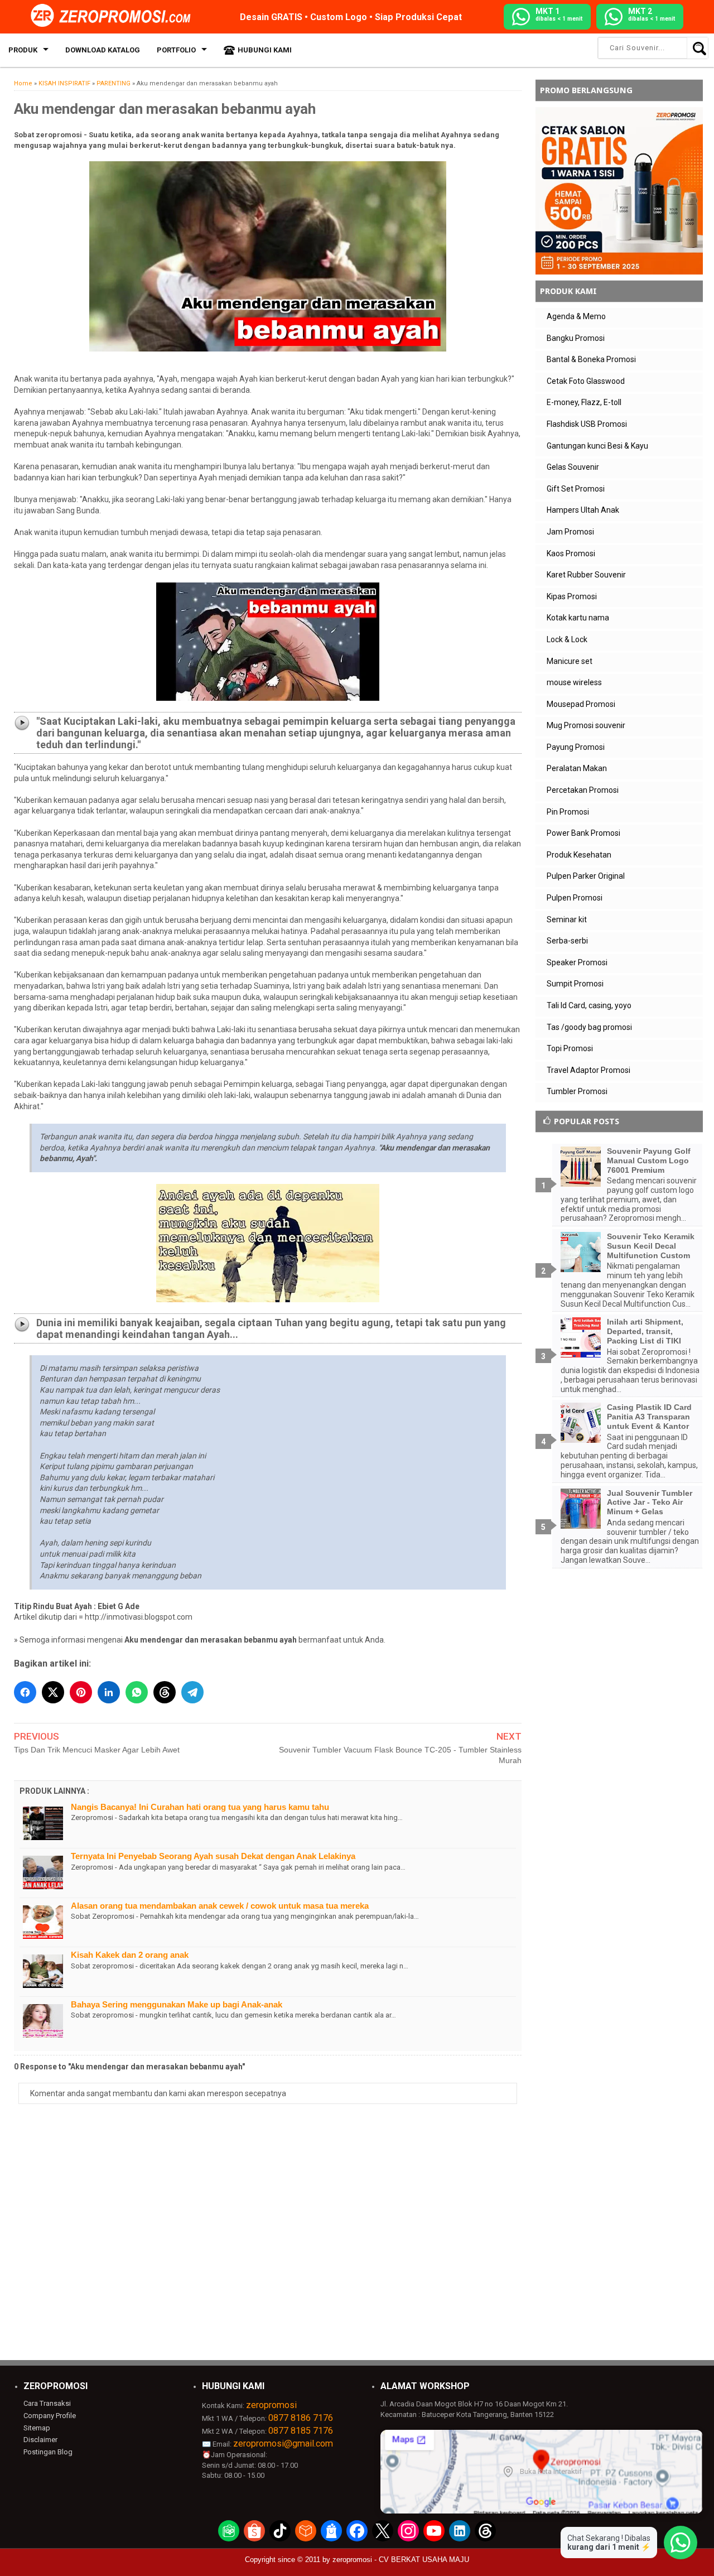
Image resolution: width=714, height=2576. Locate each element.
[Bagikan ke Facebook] (25, 1692)
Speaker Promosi (577, 962)
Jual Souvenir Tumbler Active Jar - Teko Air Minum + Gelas (650, 1503)
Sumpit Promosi (575, 984)
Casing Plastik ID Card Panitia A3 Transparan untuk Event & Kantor (649, 1417)
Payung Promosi (576, 747)
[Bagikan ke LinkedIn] (109, 1692)
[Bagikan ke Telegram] (192, 1692)
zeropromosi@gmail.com (283, 2443)
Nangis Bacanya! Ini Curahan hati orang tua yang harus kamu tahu (200, 1807)
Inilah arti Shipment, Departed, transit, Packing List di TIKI (645, 1331)
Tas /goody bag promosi (589, 1027)
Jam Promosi (570, 532)
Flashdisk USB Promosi (587, 424)
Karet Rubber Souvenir (586, 575)
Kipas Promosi (572, 596)
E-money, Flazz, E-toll (584, 402)
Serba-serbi (567, 941)
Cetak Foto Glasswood (586, 381)
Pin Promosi (568, 812)
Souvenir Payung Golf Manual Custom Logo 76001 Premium (649, 1161)
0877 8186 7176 (301, 2418)
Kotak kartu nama (578, 618)
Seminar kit (567, 919)
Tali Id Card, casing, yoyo (589, 1005)
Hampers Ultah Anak (583, 510)
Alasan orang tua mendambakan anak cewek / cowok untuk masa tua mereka (220, 1906)
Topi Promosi (570, 1048)
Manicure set (570, 661)
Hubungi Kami (265, 50)
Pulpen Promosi (575, 898)
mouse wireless (574, 682)
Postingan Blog (48, 2452)
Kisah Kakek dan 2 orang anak (130, 1955)
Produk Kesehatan (579, 855)
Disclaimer (40, 2440)
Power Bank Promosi (583, 833)
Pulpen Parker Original (586, 876)
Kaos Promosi (571, 553)
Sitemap (37, 2428)
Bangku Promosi (576, 338)
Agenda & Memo (576, 316)
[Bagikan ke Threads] (165, 1692)
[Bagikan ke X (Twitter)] (53, 1692)
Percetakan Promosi (583, 790)
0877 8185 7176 (301, 2431)
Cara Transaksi (47, 2403)
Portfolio (176, 50)
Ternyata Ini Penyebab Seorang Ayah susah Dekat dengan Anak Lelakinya (213, 1856)
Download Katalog (103, 50)
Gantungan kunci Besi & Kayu (597, 446)
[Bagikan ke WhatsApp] (137, 1692)
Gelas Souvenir (573, 467)
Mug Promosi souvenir (586, 725)
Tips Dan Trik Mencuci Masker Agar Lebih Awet (97, 1750)
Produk (23, 50)
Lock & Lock (567, 639)
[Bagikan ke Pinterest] (81, 1692)
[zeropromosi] (114, 16)
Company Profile (50, 2416)
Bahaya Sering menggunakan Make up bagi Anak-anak (177, 2004)
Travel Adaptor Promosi (588, 1070)
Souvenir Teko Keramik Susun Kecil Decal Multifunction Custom (651, 1246)
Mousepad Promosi (581, 704)
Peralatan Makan (577, 768)
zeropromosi (271, 2405)
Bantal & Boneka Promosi (591, 359)
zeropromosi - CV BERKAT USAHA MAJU (401, 2560)
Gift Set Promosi (576, 489)
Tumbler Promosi (577, 1091)
